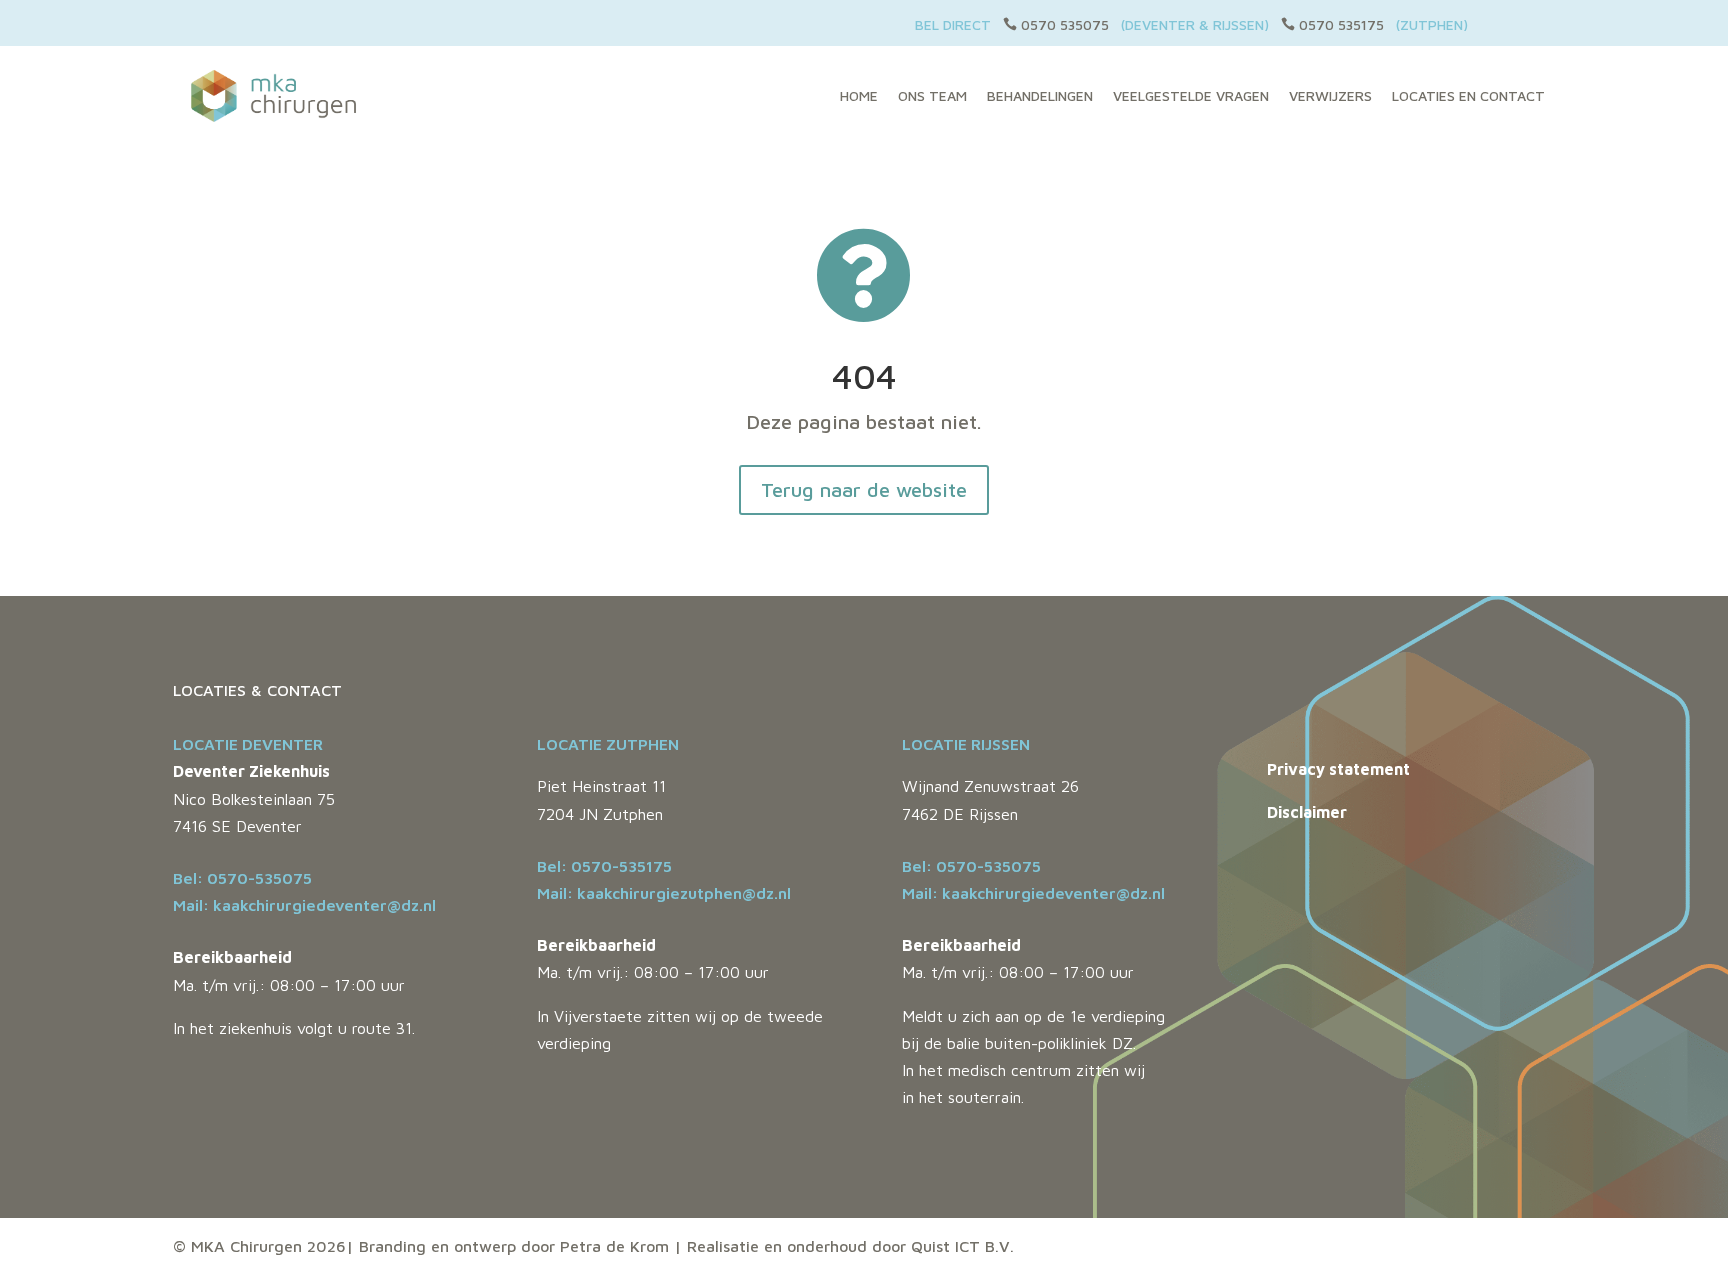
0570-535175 (621, 866)
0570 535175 (1341, 24)
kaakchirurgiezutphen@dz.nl (684, 893)
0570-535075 (259, 878)
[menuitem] (859, 96)
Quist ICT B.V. (962, 1246)
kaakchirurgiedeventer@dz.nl (324, 905)
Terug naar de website (864, 489)
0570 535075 (1065, 24)
